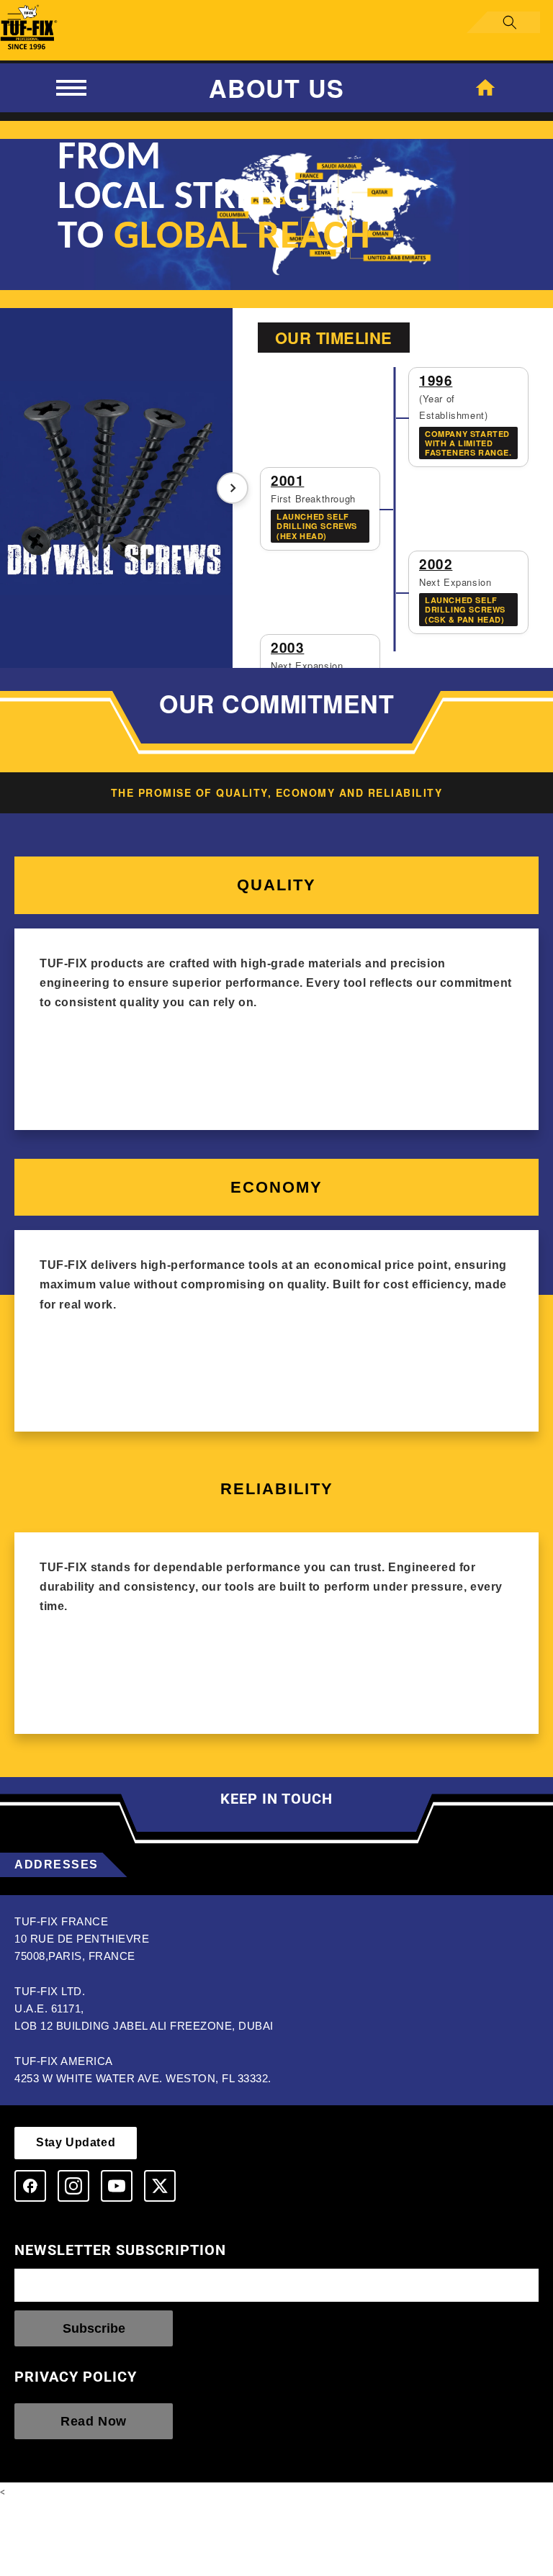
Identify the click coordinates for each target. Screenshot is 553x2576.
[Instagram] (73, 2186)
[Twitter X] (160, 2186)
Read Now (94, 2421)
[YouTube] (117, 2186)
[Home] (485, 88)
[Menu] (71, 88)
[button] (16, 19)
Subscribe (94, 2328)
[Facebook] (30, 2186)
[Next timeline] (233, 488)
